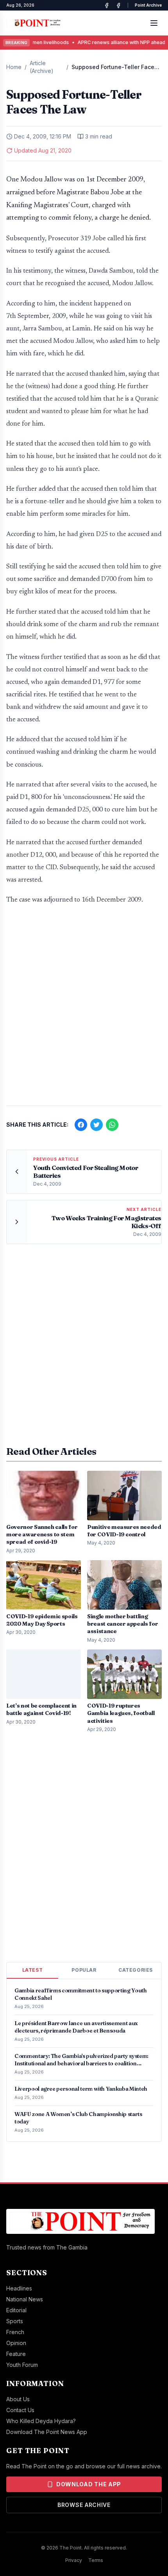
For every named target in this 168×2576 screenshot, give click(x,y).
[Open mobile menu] (154, 23)
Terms (96, 2560)
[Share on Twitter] (97, 1125)
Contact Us (20, 2410)
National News (25, 2299)
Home (14, 67)
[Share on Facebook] (81, 1125)
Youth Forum (22, 2365)
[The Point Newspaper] (118, 5)
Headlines (19, 2288)
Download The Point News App (47, 2432)
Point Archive (148, 5)
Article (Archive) (42, 67)
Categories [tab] (136, 1970)
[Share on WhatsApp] (112, 1125)
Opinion (16, 2343)
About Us (18, 2399)
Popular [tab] (84, 1970)
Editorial (16, 2310)
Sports (15, 2321)
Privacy (74, 2560)
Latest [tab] (33, 1970)
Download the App (89, 2484)
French (15, 2332)
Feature (16, 2354)
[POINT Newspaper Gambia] (107, 5)
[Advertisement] (84, 1009)
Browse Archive (84, 2505)
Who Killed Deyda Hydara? (41, 2421)
